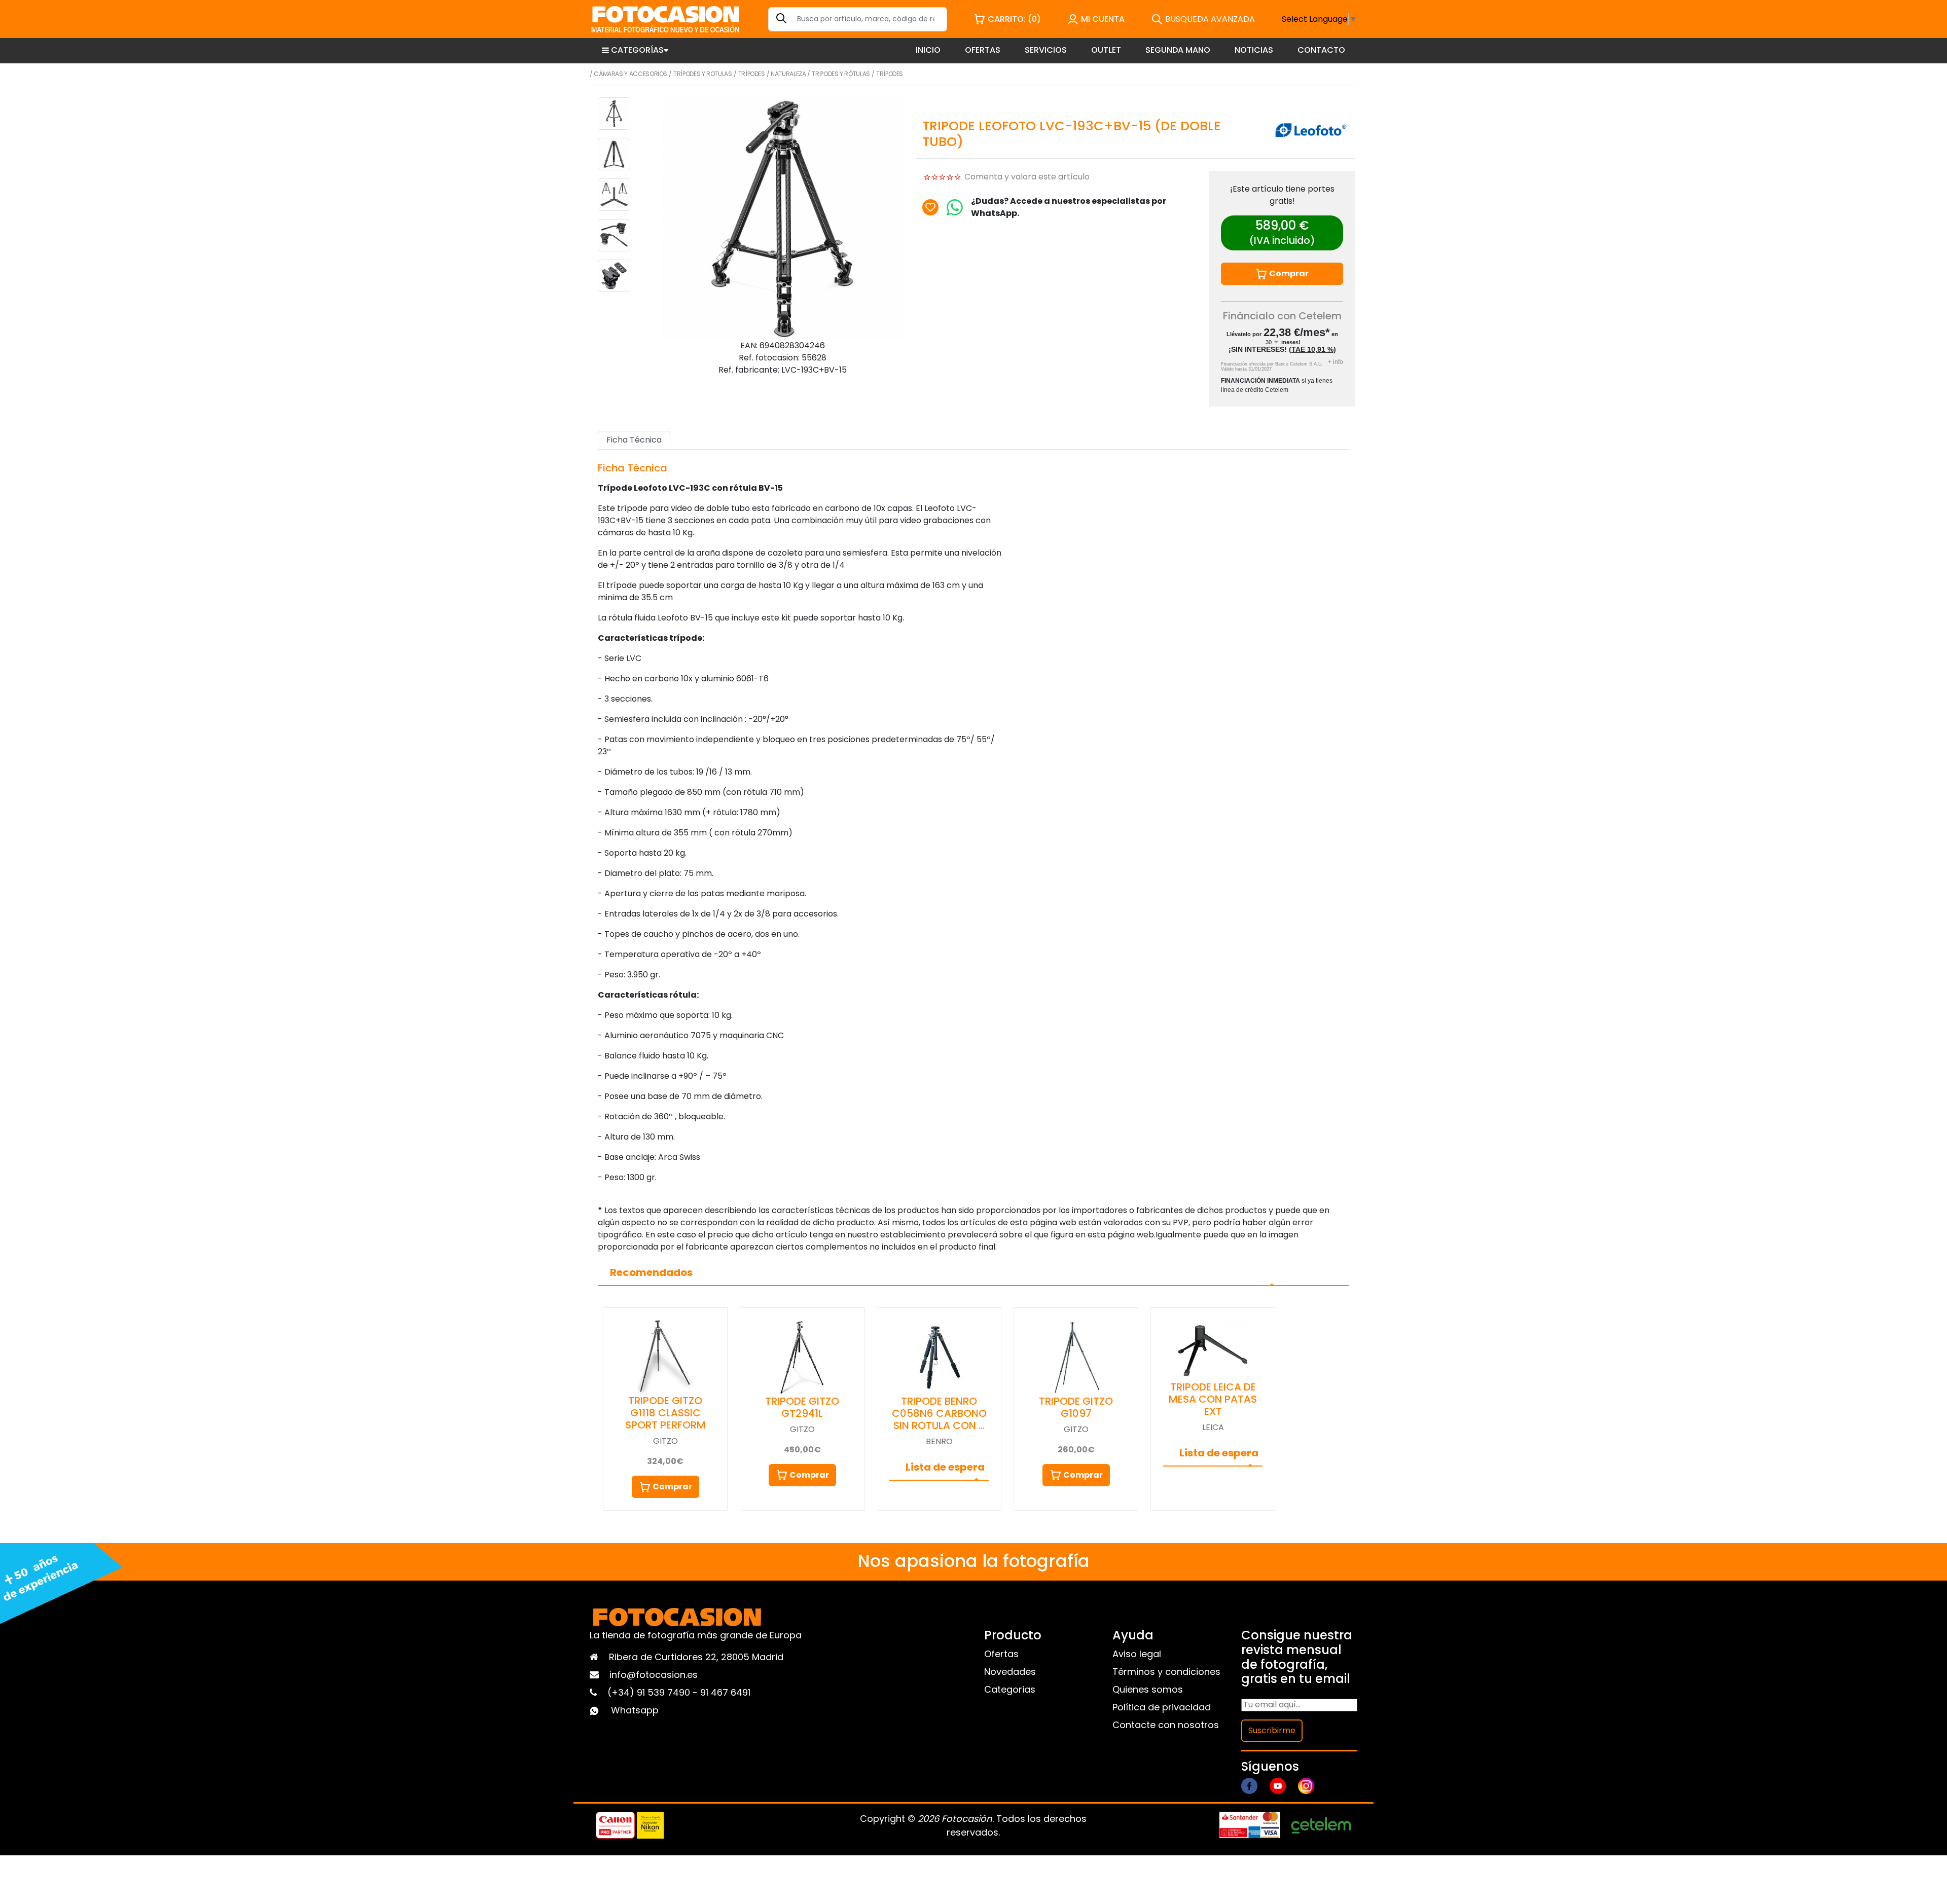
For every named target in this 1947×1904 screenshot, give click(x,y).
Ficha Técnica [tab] (634, 440)
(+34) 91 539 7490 (650, 1692)
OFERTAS (983, 50)
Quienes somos (1148, 1689)
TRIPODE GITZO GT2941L (802, 1407)
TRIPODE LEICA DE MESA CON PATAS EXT (1213, 1399)
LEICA (1213, 1427)
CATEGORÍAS (637, 50)
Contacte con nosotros (1166, 1725)
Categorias (1010, 1689)
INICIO (928, 50)
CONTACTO (1321, 50)
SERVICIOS (1046, 50)
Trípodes (752, 74)
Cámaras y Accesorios (630, 74)
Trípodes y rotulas (703, 74)
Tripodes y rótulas (841, 74)
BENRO (939, 1441)
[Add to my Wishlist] (930, 207)
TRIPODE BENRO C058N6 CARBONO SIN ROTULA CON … (939, 1413)
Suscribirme (1272, 1730)
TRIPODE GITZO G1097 (1076, 1407)
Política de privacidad (1162, 1707)
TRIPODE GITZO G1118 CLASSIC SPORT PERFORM (665, 1413)
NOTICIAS (1254, 50)
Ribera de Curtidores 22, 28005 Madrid (696, 1657)
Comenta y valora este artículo (1027, 177)
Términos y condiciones (1166, 1672)
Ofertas (1001, 1654)
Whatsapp (635, 1710)
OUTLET (1106, 50)
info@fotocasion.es (654, 1675)
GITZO (665, 1441)
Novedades (1010, 1672)
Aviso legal (1137, 1654)
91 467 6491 (725, 1692)
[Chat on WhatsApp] (955, 207)
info (1336, 362)
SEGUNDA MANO (1178, 50)
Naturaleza (788, 74)
